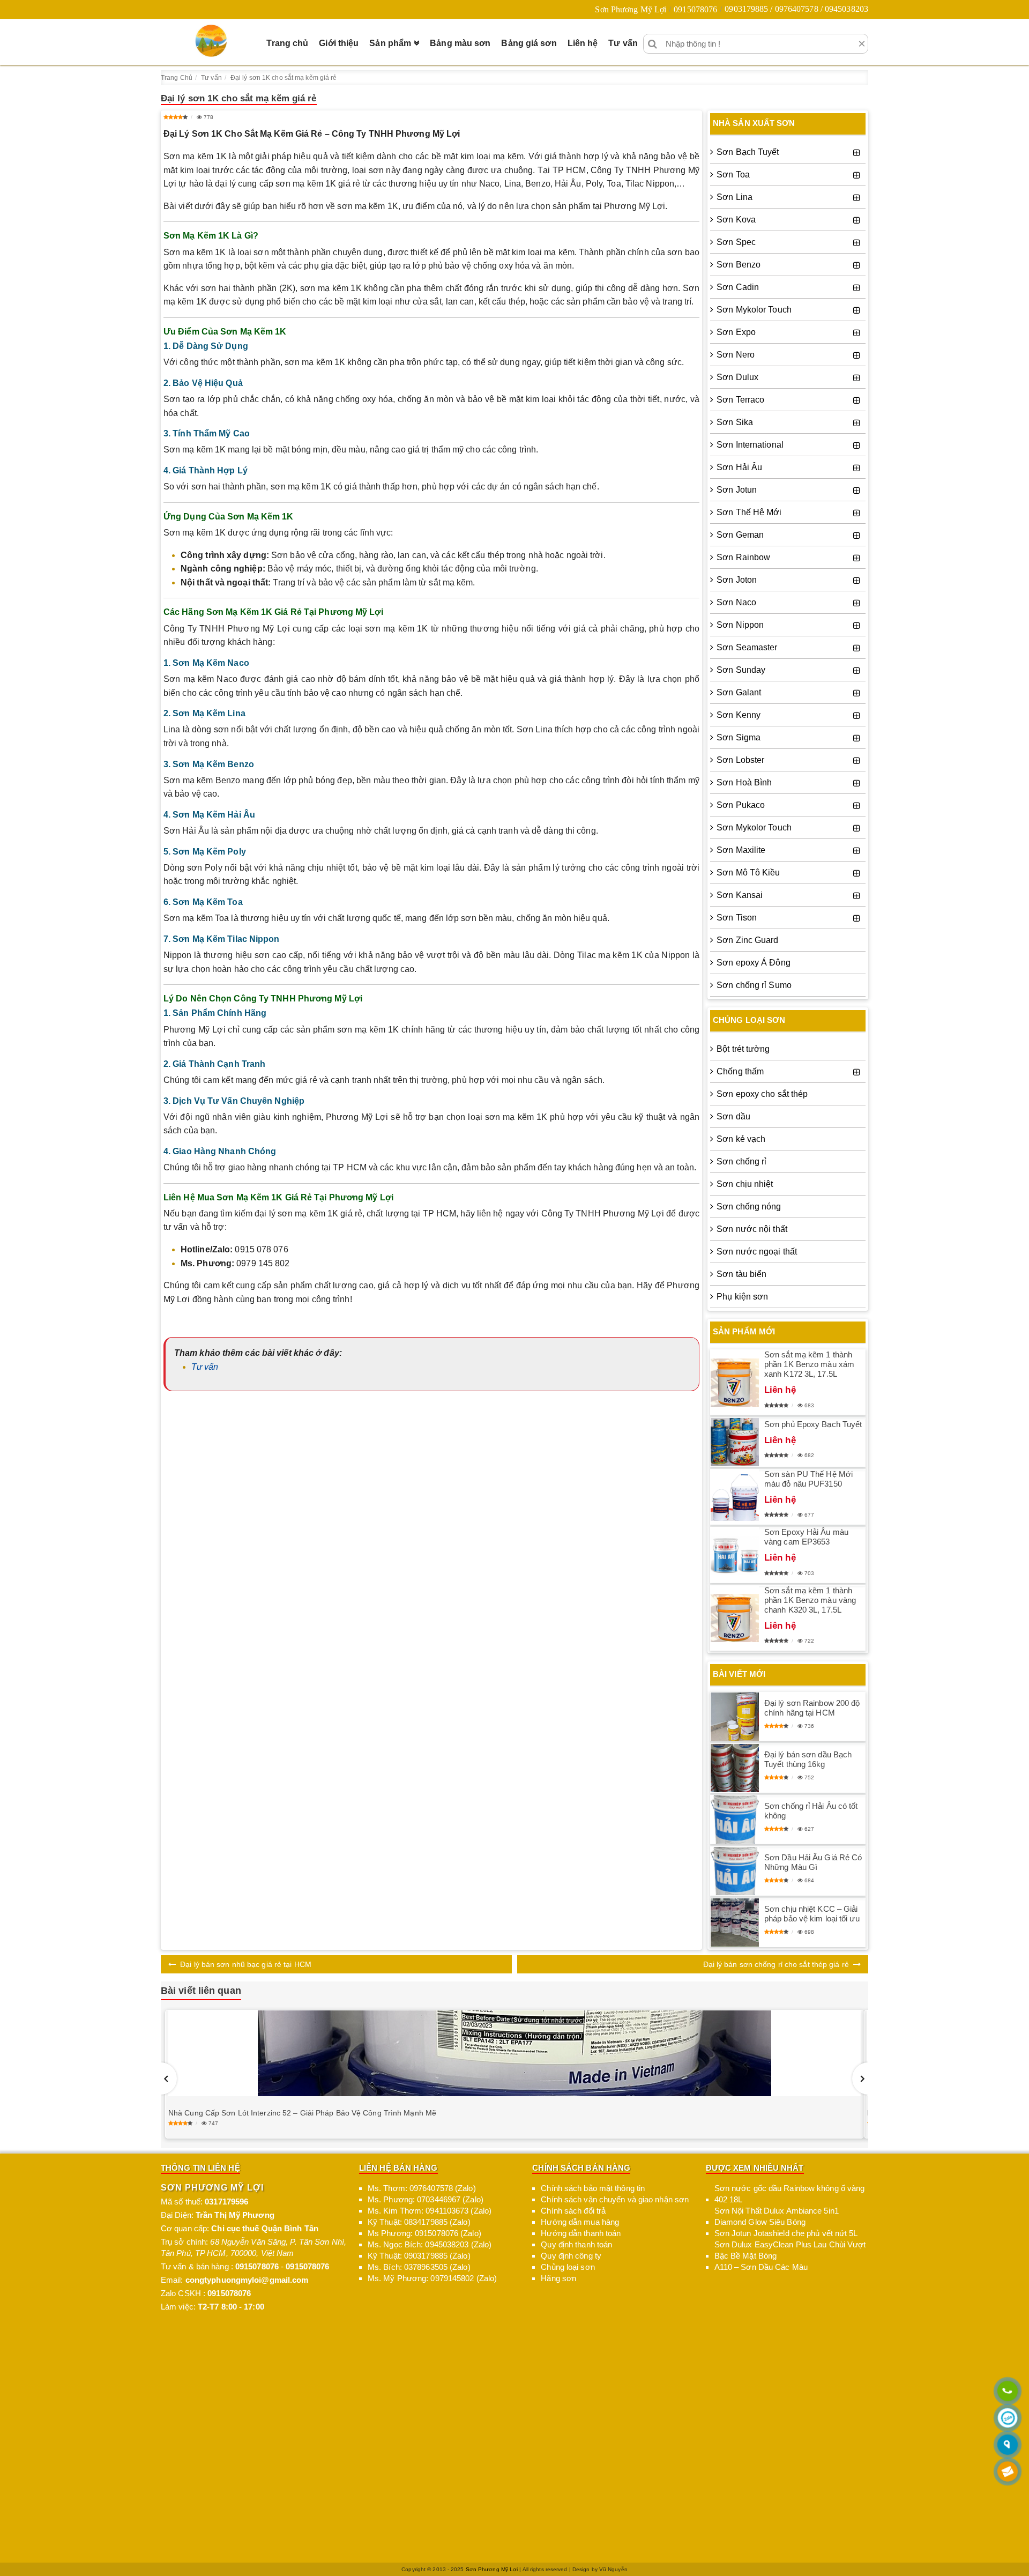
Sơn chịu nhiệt (745, 1184)
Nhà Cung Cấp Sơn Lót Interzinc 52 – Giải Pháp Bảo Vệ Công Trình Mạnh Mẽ (302, 2113)
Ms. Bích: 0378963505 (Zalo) (419, 2267)
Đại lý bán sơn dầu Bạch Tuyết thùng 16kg (808, 1759)
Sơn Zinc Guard (747, 940)
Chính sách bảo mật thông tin (593, 2188)
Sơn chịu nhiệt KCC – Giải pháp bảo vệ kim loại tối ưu (812, 1914)
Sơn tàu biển (741, 1274)
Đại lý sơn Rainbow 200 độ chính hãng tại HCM (812, 1708)
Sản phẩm (390, 43)
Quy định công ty (571, 2256)
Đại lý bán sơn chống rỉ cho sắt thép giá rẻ (776, 1964)
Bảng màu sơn (460, 43)
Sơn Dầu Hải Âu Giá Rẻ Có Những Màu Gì (813, 1862)
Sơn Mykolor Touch (754, 310)
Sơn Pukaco (741, 805)
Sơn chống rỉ (741, 1161)
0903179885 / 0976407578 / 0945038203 (796, 9)
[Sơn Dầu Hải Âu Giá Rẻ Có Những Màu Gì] (735, 1871)
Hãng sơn (558, 2278)
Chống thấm (740, 1071)
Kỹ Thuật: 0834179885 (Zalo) (419, 2222)
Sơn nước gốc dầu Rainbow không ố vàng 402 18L (790, 2194)
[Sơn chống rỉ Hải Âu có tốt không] (735, 1820)
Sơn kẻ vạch (741, 1139)
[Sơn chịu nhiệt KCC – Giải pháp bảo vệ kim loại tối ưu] (735, 1922)
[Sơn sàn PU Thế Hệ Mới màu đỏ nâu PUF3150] (735, 1497)
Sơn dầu (733, 1116)
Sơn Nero (736, 355)
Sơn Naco (736, 602)
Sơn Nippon (740, 625)
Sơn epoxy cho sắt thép (762, 1094)
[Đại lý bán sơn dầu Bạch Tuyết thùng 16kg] (735, 1768)
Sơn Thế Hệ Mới (749, 512)
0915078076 (695, 9)
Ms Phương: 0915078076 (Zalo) (424, 2233)
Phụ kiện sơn (742, 1297)
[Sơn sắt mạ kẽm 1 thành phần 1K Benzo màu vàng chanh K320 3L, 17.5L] (735, 1618)
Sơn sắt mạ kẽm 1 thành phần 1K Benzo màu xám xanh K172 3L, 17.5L (809, 1364)
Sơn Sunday (741, 670)
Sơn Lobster (740, 760)
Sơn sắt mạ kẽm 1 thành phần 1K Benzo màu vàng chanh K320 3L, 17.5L (810, 1600)
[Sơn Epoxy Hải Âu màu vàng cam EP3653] (735, 1555)
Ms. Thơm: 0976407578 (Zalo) (422, 2188)
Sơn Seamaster (747, 647)
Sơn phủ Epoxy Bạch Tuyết (813, 1424)
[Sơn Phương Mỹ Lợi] (211, 41)
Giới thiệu (339, 43)
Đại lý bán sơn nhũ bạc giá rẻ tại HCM (246, 1964)
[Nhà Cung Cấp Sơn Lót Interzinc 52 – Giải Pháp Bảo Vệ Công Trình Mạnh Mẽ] (514, 2053)
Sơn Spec (736, 242)
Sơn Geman (740, 535)
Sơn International (750, 445)
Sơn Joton (737, 580)
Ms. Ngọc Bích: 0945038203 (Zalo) (430, 2244)
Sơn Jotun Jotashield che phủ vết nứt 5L (786, 2233)
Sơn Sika (735, 422)
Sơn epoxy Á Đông (754, 963)
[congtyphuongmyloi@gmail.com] (1008, 2472)
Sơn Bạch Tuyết (748, 152)
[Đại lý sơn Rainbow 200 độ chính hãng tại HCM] (735, 1717)
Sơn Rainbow (743, 557)
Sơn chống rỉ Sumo (754, 985)
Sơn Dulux (737, 377)
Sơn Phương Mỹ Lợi (631, 9)
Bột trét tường (743, 1049)
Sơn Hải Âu (739, 467)
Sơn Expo (736, 332)
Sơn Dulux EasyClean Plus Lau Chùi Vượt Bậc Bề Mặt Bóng (790, 2250)
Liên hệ (583, 43)
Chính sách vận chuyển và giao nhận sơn (615, 2199)
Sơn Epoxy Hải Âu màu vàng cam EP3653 (806, 1537)
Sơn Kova (736, 220)
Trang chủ (287, 43)
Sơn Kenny (739, 715)
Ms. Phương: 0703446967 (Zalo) (426, 2199)
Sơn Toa (733, 175)
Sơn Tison (737, 918)
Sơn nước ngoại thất (757, 1252)
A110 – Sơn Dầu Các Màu (761, 2267)
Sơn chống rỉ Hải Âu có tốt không (811, 1811)
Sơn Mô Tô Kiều (748, 873)
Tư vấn (623, 43)
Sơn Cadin (738, 287)
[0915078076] (1008, 2392)
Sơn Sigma (739, 737)
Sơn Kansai (740, 895)
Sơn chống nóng (749, 1207)
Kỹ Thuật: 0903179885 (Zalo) (419, 2256)
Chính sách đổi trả (573, 2211)
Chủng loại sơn (568, 2267)
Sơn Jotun (737, 490)
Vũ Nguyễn (613, 2569)
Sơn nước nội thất (752, 1229)
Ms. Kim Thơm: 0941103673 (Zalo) (430, 2211)
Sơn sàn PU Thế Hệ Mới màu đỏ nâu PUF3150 (808, 1479)
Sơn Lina (735, 197)
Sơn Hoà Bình (744, 782)
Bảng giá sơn (529, 43)
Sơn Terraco (740, 400)
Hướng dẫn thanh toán (581, 2233)
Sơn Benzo (739, 265)
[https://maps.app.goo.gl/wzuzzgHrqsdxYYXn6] (1008, 2445)
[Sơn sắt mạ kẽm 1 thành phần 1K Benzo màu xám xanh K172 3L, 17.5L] (735, 1383)
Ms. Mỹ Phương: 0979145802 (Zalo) (432, 2278)
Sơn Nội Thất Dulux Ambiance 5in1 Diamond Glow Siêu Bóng (777, 2216)
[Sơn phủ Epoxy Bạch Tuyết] (735, 1442)
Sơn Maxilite (741, 850)
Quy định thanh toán (576, 2244)
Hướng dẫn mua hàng (580, 2222)
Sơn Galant (739, 692)
